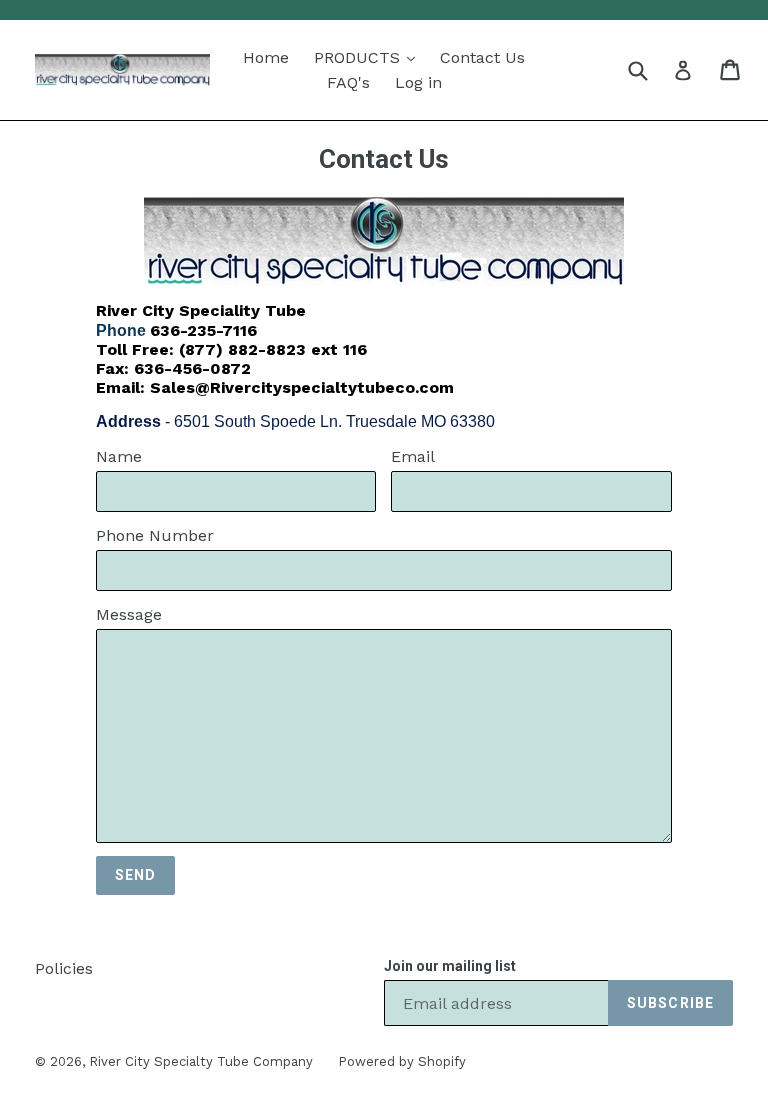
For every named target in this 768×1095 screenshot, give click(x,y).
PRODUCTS (359, 57)
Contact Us (482, 57)
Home (266, 57)
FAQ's (348, 82)
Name (119, 456)
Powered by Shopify (402, 1061)
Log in (418, 82)
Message (129, 614)
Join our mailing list (450, 966)
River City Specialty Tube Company (201, 1061)
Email (413, 456)
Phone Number (155, 535)
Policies (64, 968)
